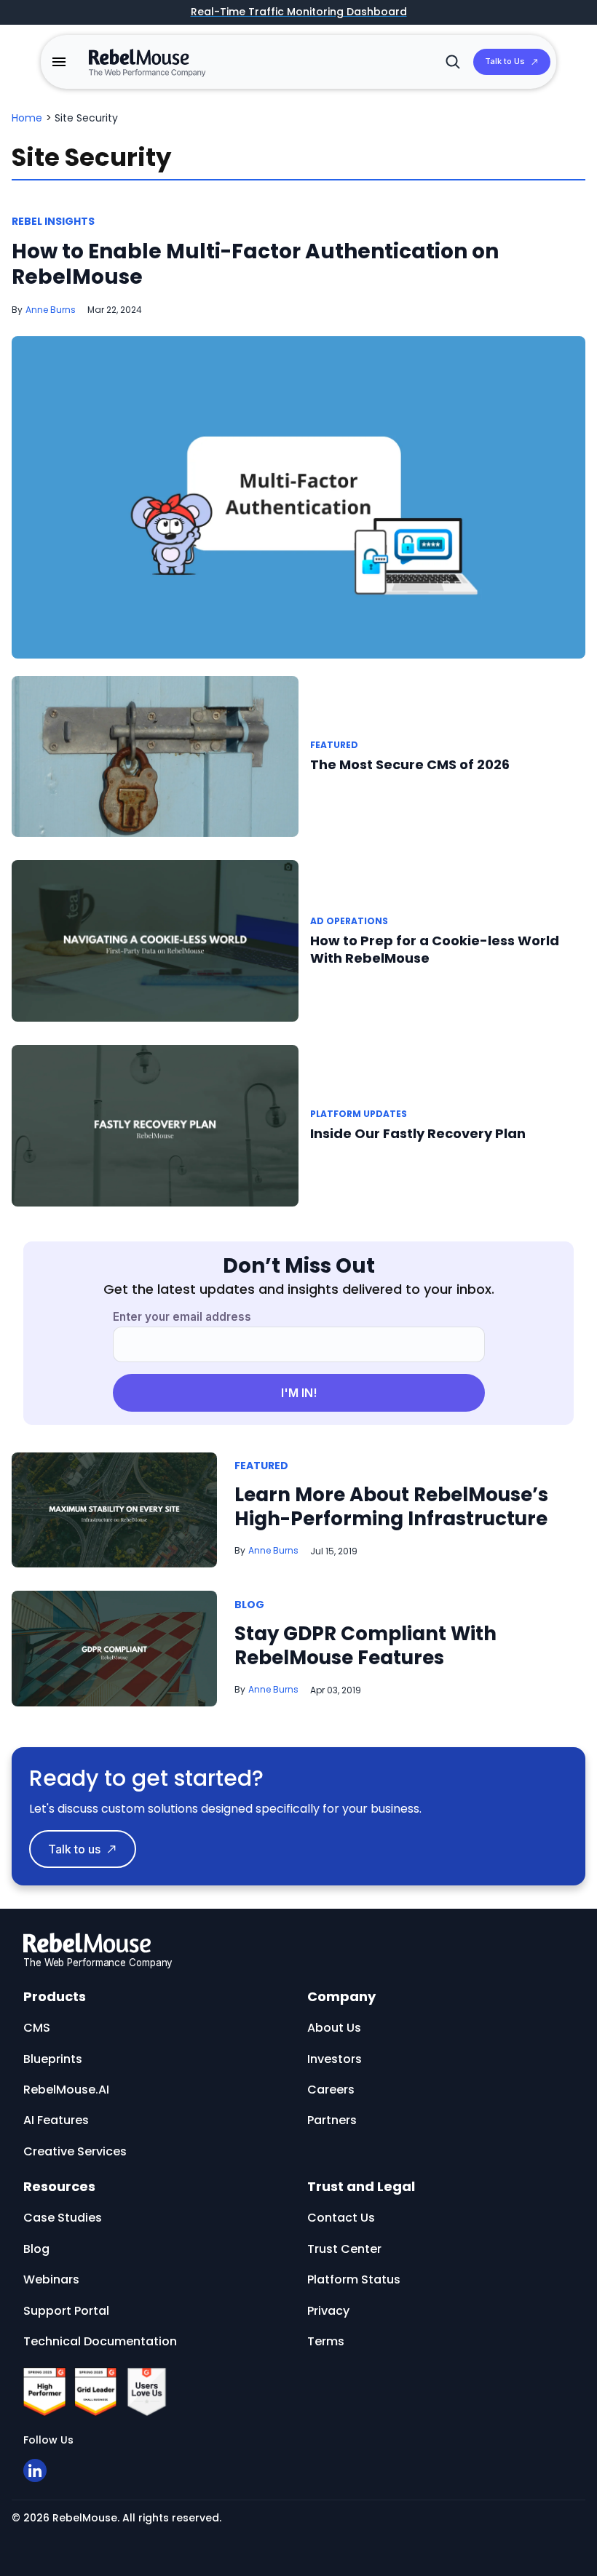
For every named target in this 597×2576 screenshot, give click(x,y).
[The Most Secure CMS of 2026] (155, 756)
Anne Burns (51, 310)
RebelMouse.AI (66, 2090)
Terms (326, 2341)
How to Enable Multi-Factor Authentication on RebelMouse (255, 264)
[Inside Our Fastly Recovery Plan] (155, 1125)
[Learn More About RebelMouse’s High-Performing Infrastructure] (114, 1509)
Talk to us (74, 1849)
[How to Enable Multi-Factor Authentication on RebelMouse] (298, 497)
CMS (37, 2028)
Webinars (51, 2279)
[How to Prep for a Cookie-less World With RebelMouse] (155, 941)
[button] (59, 62)
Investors (335, 2059)
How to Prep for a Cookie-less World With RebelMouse (435, 949)
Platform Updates (359, 1114)
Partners (332, 2120)
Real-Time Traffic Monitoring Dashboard (299, 12)
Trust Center (344, 2249)
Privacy (328, 2311)
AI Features (56, 2120)
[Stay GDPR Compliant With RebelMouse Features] (114, 1648)
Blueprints (53, 2059)
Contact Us (341, 2218)
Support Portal (66, 2311)
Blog (249, 1605)
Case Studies (63, 2218)
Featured (334, 745)
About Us (334, 2028)
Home (27, 118)
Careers (331, 2090)
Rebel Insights (53, 221)
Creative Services (75, 2151)
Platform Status (354, 2279)
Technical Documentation (100, 2341)
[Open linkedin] (35, 2470)
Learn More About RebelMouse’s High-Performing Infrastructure (391, 1507)
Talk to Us (505, 61)
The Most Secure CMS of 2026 (410, 764)
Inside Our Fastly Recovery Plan (418, 1133)
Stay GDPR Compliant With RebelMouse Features (365, 1646)
